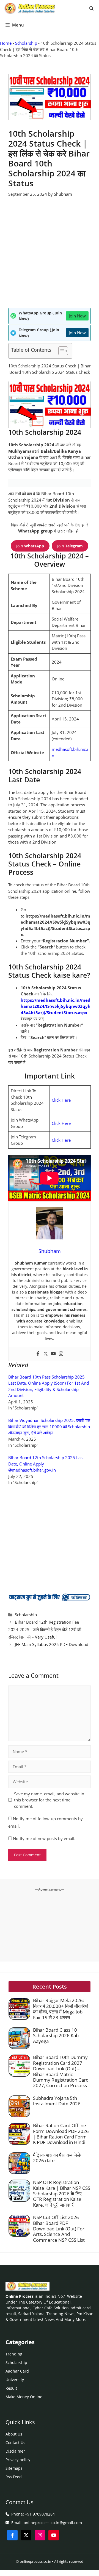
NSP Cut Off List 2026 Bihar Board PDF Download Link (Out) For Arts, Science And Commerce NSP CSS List (59, 2229)
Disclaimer (15, 2451)
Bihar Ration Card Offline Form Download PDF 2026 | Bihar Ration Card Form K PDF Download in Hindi (61, 2134)
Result (11, 2388)
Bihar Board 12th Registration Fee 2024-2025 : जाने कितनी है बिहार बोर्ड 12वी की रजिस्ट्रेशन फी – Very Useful (45, 1629)
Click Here (61, 1100)
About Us (14, 2434)
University (15, 2380)
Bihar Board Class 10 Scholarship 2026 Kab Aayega (56, 2036)
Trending (14, 2354)
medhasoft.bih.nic (69, 749)
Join (30, 546)
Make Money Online (24, 2397)
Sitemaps (14, 2468)
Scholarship (26, 43)
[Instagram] (61, 1354)
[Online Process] (30, 8)
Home (6, 43)
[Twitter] (46, 1354)
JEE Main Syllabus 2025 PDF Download (52, 1644)
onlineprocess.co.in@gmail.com (53, 2523)
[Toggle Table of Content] (60, 351)
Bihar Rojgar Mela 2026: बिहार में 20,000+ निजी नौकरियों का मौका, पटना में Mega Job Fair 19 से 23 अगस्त (61, 2009)
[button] (91, 8)
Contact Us (15, 2443)
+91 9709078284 (40, 2514)
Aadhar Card (17, 2371)
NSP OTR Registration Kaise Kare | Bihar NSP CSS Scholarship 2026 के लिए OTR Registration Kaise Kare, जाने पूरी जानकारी (62, 2194)
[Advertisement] (50, 256)
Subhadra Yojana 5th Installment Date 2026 (57, 2101)
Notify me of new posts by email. (44, 1838)
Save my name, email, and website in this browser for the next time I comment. (49, 1800)
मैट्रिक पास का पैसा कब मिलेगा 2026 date (58, 2158)
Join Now (77, 316)
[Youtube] (53, 1354)
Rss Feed (14, 2477)
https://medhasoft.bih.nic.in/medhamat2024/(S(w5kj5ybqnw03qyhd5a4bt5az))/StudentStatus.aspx (56, 1006)
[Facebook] (38, 1354)
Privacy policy (18, 2460)
